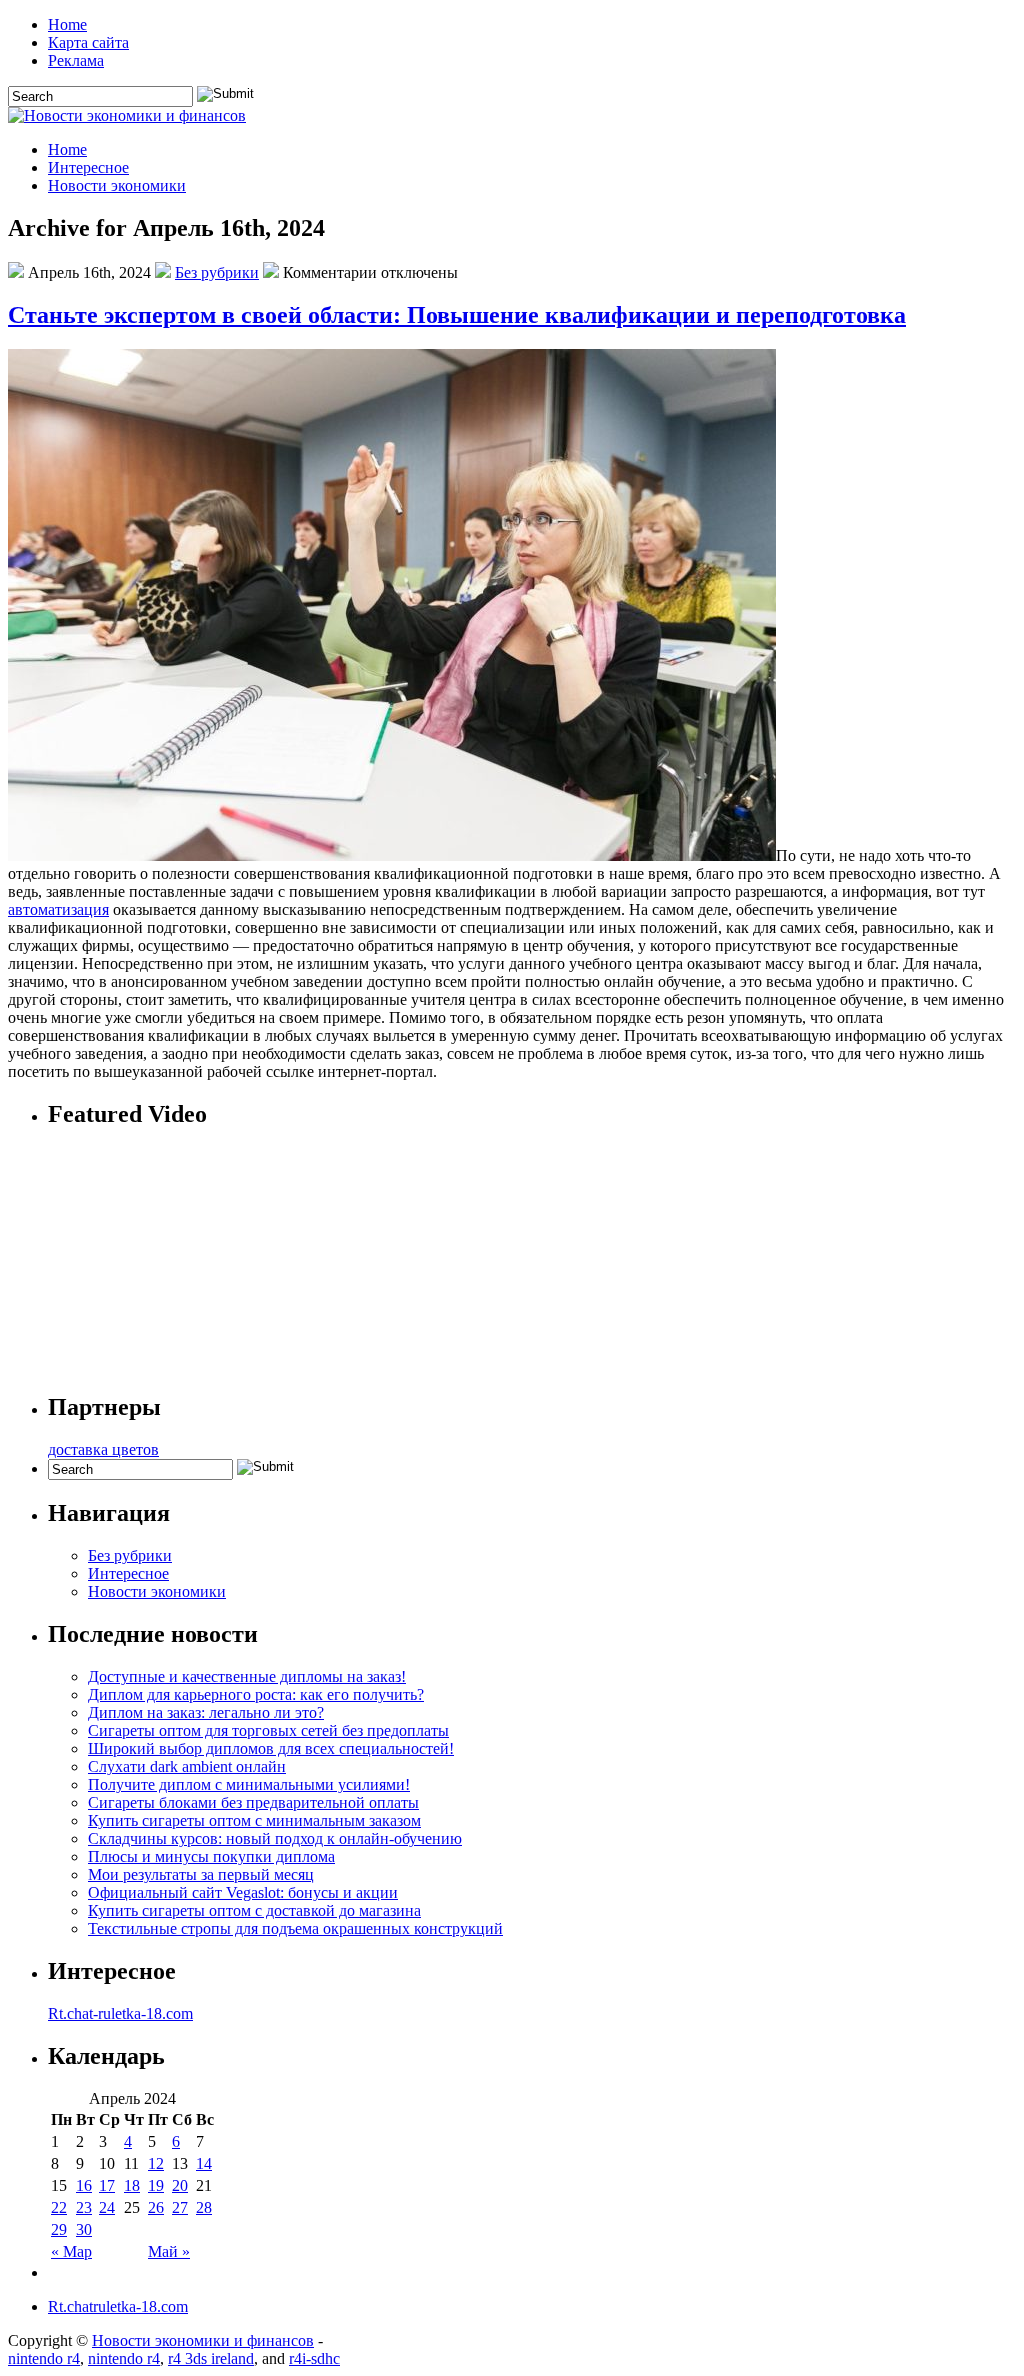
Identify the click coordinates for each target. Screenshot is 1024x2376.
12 (156, 2163)
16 (84, 2185)
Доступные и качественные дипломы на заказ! (247, 1676)
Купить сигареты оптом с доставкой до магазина (254, 1910)
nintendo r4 (44, 2358)
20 (180, 2185)
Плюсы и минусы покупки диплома (211, 1856)
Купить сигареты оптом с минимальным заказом (254, 1820)
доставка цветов (103, 1449)
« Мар (71, 2251)
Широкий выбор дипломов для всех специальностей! (271, 1748)
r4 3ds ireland (211, 2358)
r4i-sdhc (314, 2358)
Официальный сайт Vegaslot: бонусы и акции (243, 1892)
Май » (169, 2251)
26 (156, 2207)
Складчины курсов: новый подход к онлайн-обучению (275, 1838)
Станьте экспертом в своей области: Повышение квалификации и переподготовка (457, 315)
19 (156, 2185)
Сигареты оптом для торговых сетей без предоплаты (268, 1730)
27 (180, 2207)
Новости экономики (117, 185)
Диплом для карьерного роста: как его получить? (256, 1694)
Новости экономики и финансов (203, 2340)
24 (107, 2207)
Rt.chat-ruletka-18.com (120, 2013)
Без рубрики (217, 272)
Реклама (76, 60)
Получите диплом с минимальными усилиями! (249, 1784)
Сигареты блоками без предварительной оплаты (253, 1802)
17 (107, 2185)
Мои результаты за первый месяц (201, 1874)
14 (204, 2163)
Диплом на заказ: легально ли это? (206, 1712)
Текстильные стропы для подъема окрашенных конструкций (295, 1928)
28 (204, 2207)
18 (132, 2185)
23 (84, 2207)
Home (67, 24)
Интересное (88, 167)
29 (59, 2229)
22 (59, 2207)
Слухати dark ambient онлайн (187, 1766)
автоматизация (58, 909)
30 (84, 2229)
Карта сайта (88, 42)
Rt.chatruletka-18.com (118, 2306)
